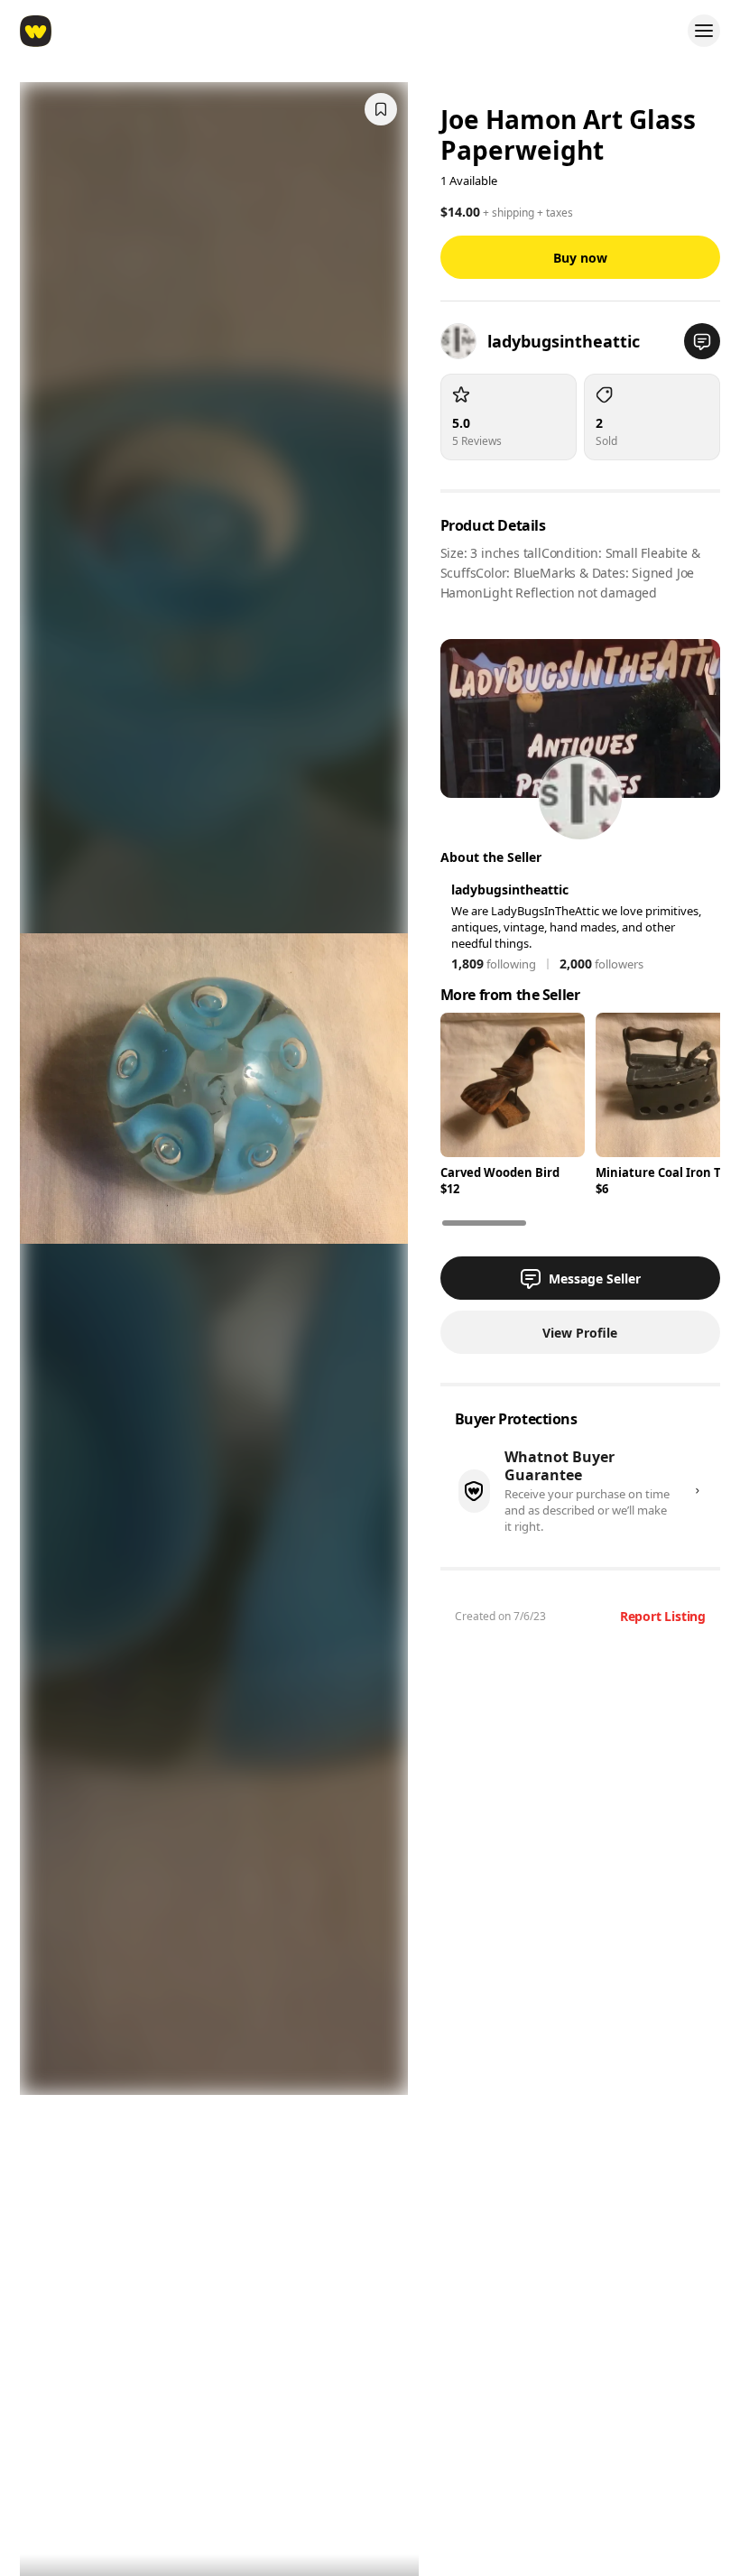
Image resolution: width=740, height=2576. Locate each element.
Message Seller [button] (595, 1279)
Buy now (580, 258)
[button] (702, 341)
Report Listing (663, 1616)
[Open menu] (704, 31)
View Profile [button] (580, 1333)
